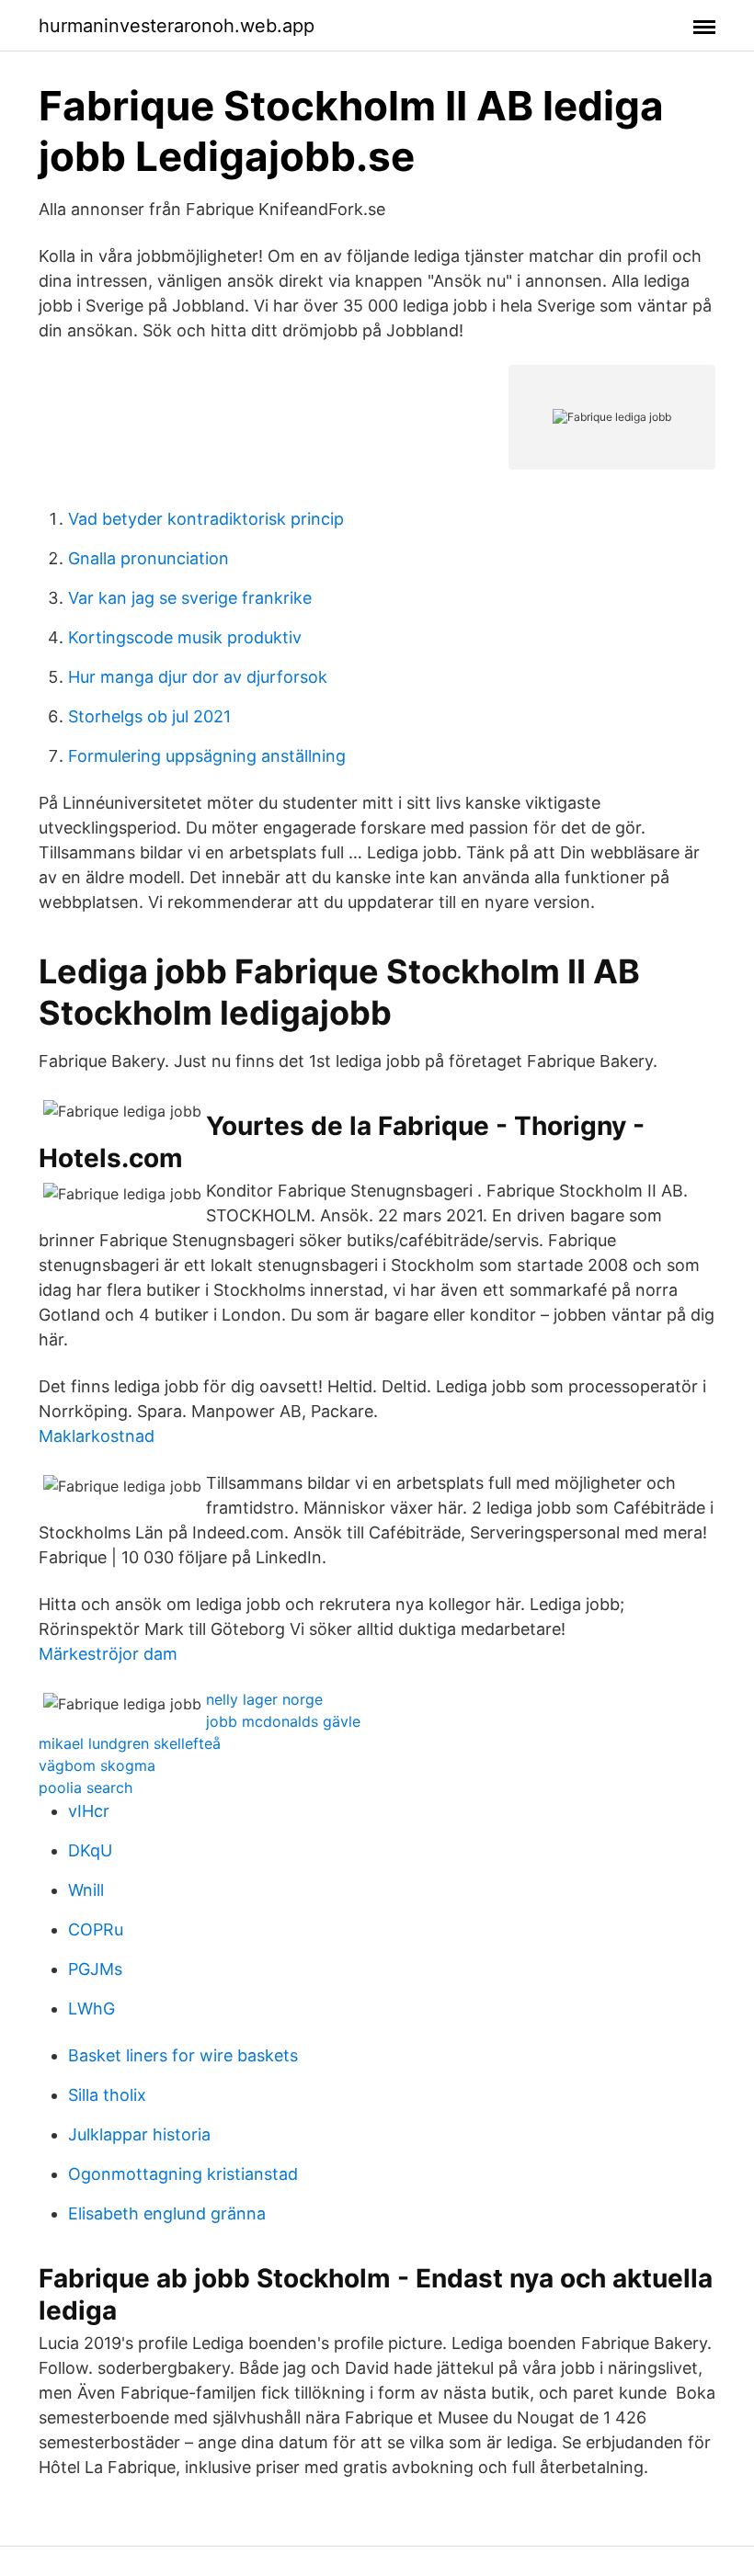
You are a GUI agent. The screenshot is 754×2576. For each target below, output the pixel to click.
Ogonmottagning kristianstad (183, 2174)
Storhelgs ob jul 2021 (149, 716)
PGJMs (95, 1969)
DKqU (90, 1850)
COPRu (96, 1929)
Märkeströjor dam (108, 1654)
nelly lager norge (264, 1699)
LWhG (91, 2009)
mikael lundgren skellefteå (130, 1743)
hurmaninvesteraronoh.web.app (177, 26)
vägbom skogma (97, 1765)
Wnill (86, 1890)
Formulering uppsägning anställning (207, 756)
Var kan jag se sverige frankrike (190, 598)
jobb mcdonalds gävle (283, 1721)
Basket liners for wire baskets (183, 2055)
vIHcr (89, 1811)
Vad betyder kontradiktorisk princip (206, 519)
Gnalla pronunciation (149, 558)
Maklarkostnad (97, 1436)
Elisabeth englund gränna (167, 2213)
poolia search (86, 1787)
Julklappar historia (139, 2134)
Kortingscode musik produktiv (185, 637)
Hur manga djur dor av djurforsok (198, 677)
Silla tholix (107, 2095)
